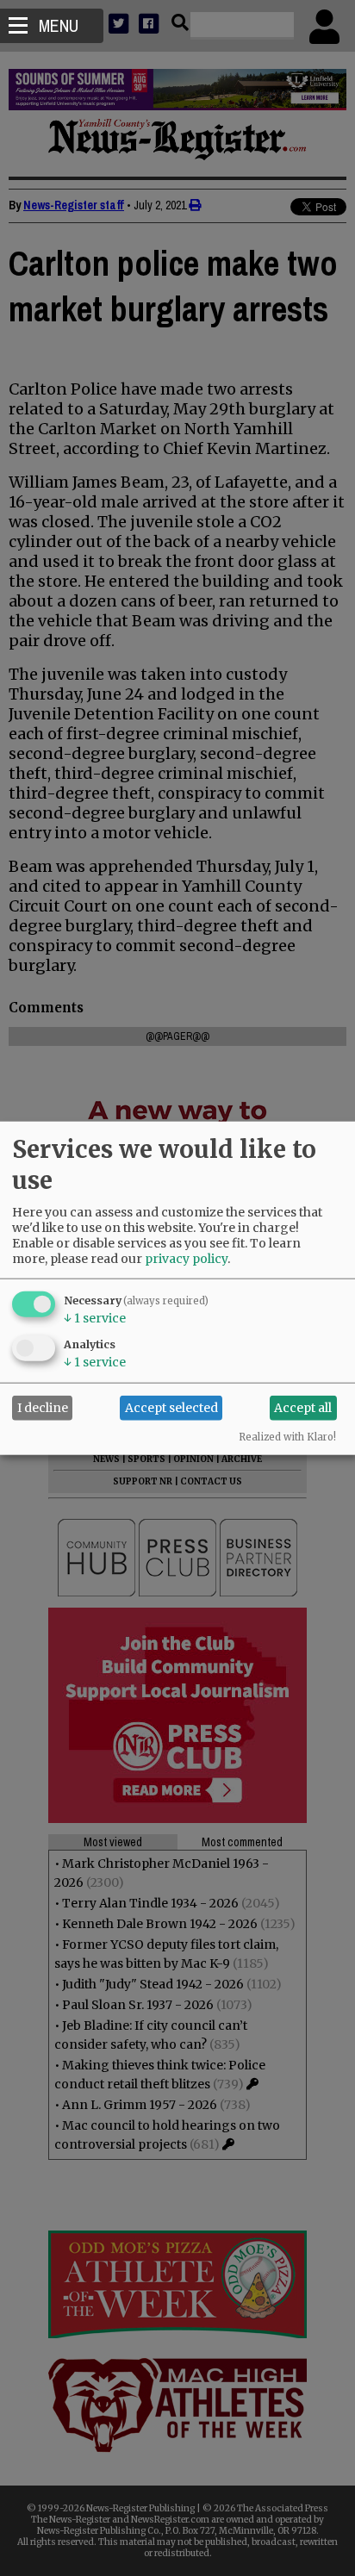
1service (95, 1317)
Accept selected (171, 1408)
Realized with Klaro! (287, 1436)
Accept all (303, 1408)
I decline (43, 1408)
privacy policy (186, 1258)
